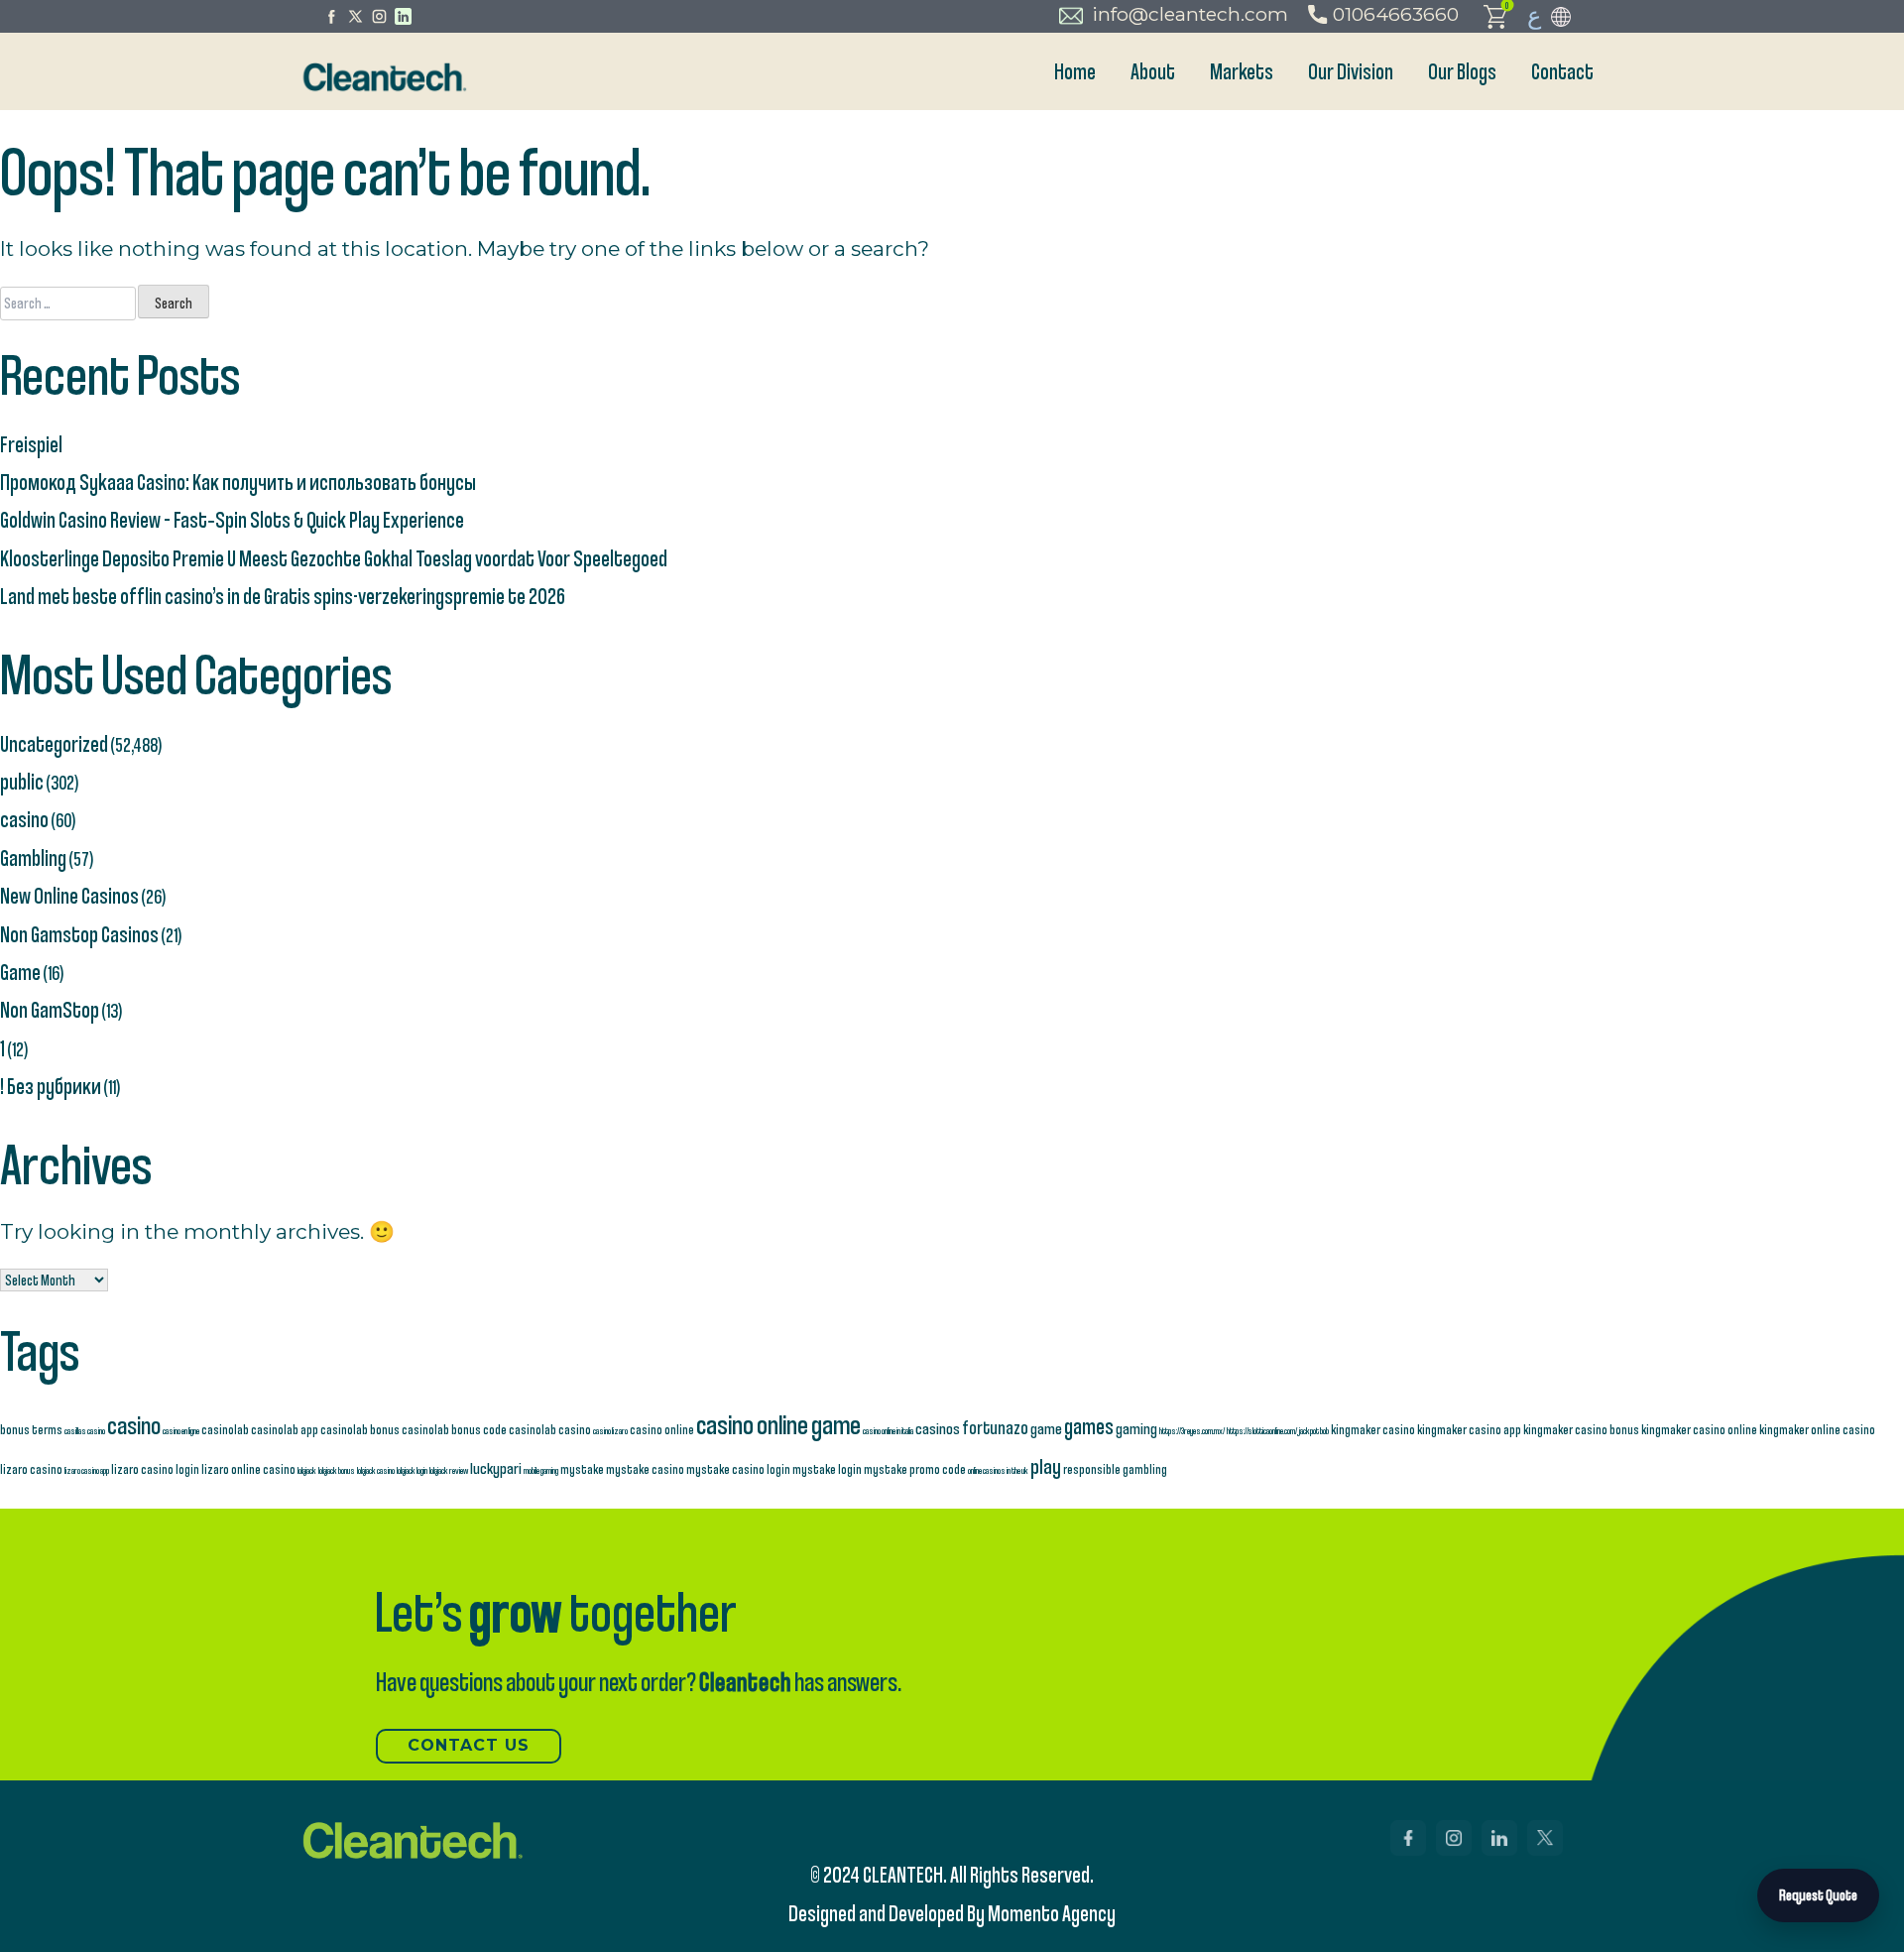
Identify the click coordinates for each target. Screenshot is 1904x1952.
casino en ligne (181, 1430)
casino (24, 819)
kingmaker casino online (1699, 1429)
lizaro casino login (155, 1468)
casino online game (778, 1424)
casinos (938, 1428)
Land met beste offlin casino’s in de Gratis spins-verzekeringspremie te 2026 (283, 596)
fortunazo (995, 1427)
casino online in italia (888, 1430)
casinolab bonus (360, 1429)
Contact (1562, 71)
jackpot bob (1314, 1430)
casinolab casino (550, 1429)
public (22, 781)
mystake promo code (915, 1468)
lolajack (307, 1470)
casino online (662, 1429)
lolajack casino (376, 1470)
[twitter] (356, 16)
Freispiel (31, 444)
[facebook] (332, 16)
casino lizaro (610, 1430)
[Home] (383, 77)
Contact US (469, 1745)
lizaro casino (31, 1468)
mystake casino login (738, 1468)
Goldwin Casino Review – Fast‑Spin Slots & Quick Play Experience (232, 519)
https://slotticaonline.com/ (1262, 1430)
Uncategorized (54, 743)
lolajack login (412, 1470)
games (1089, 1425)
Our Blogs (1462, 71)
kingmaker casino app (1469, 1429)
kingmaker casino (1373, 1429)
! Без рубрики (51, 1086)
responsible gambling (1115, 1468)
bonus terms (31, 1429)
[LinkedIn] (403, 16)
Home (1075, 71)
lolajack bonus (337, 1470)
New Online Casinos (69, 895)
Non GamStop (50, 1009)
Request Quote (1818, 1895)
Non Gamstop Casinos (79, 934)
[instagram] (379, 16)
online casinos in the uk (998, 1470)
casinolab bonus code (454, 1429)
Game (20, 972)
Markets (1242, 71)
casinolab (225, 1429)
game (1046, 1428)
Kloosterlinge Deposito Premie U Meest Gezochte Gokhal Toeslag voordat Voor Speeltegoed (334, 558)
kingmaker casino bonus (1581, 1429)
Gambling (33, 857)
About (1153, 71)
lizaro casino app (87, 1470)
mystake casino (645, 1468)
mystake (582, 1468)
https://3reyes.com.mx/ (1192, 1430)
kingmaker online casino (1817, 1429)
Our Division (1351, 71)
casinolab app (285, 1429)
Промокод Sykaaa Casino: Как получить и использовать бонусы (238, 482)
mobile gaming (541, 1470)
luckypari (496, 1467)
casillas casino (85, 1430)
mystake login (827, 1468)
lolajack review (449, 1470)
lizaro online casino (248, 1468)
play (1046, 1465)
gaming (1136, 1428)
